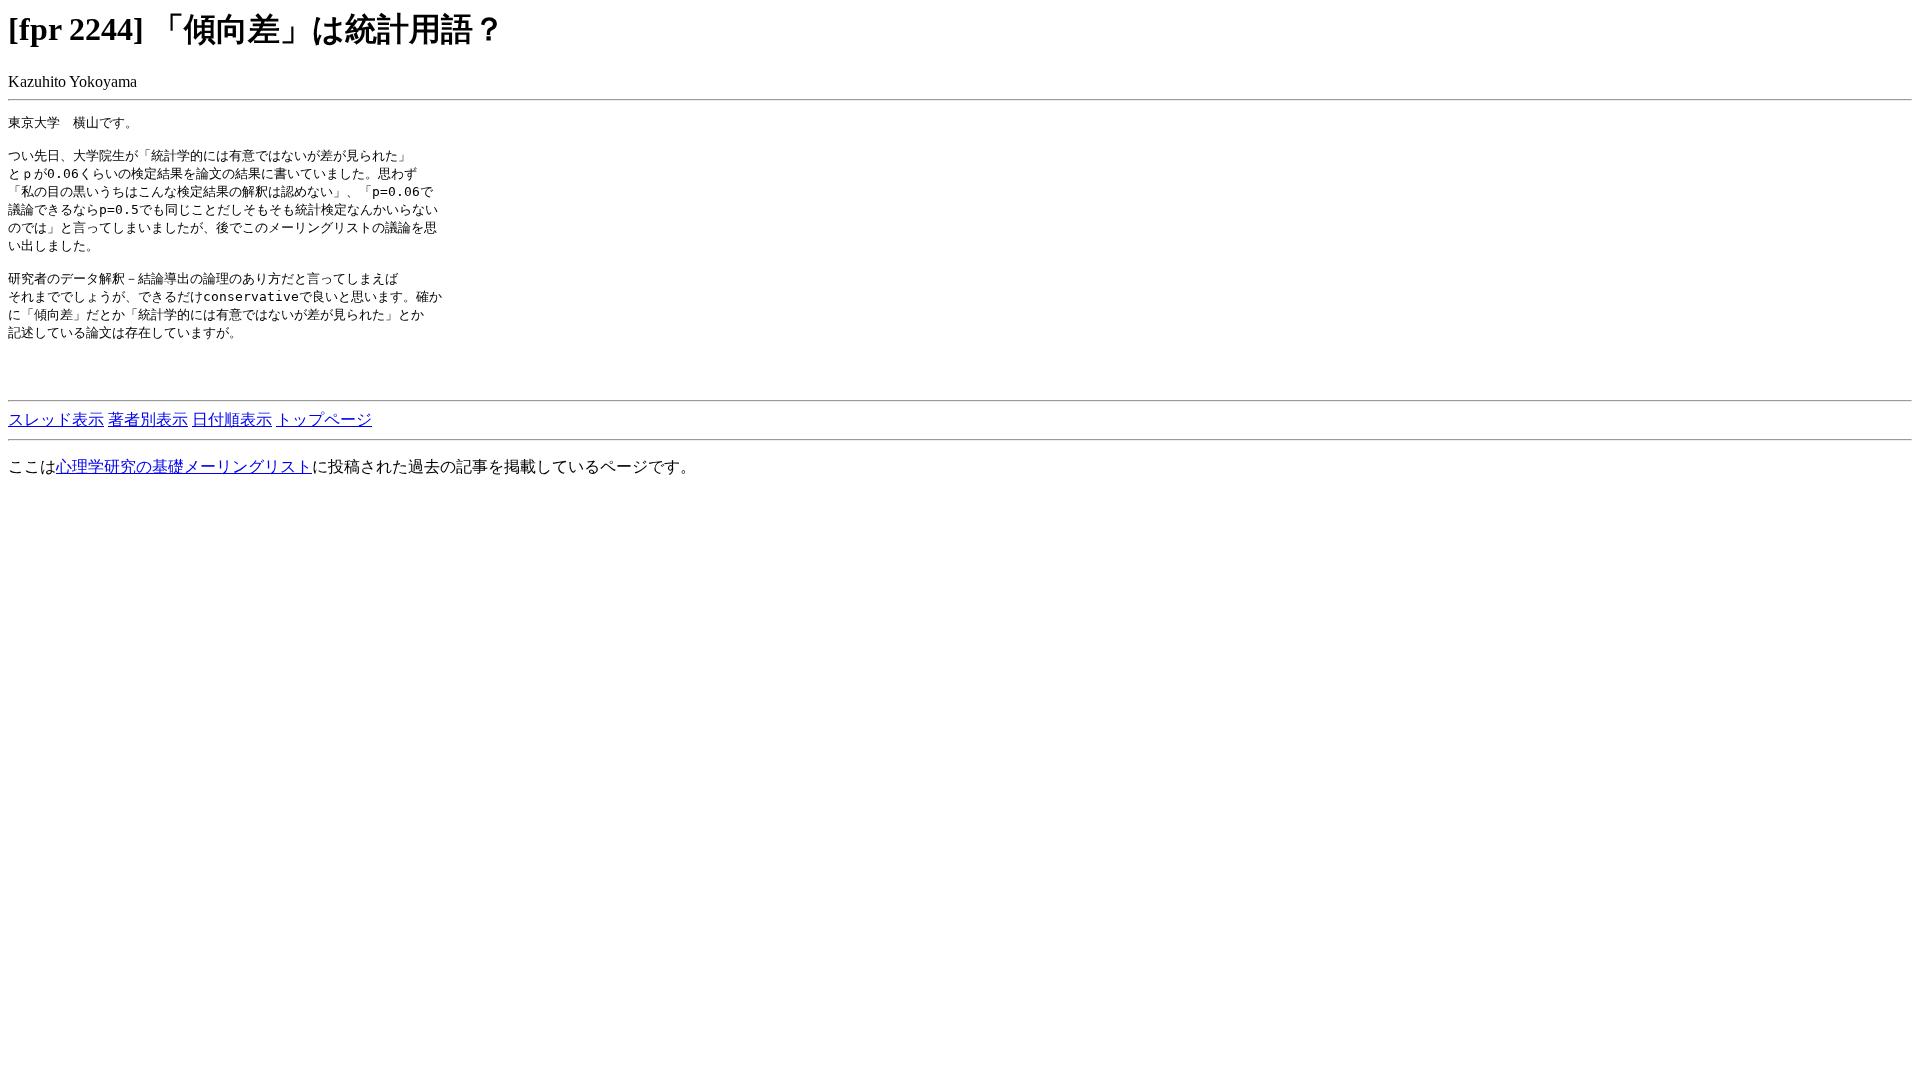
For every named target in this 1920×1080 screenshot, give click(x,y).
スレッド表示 (56, 419)
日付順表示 (232, 419)
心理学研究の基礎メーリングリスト (184, 466)
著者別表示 (148, 419)
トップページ (324, 419)
